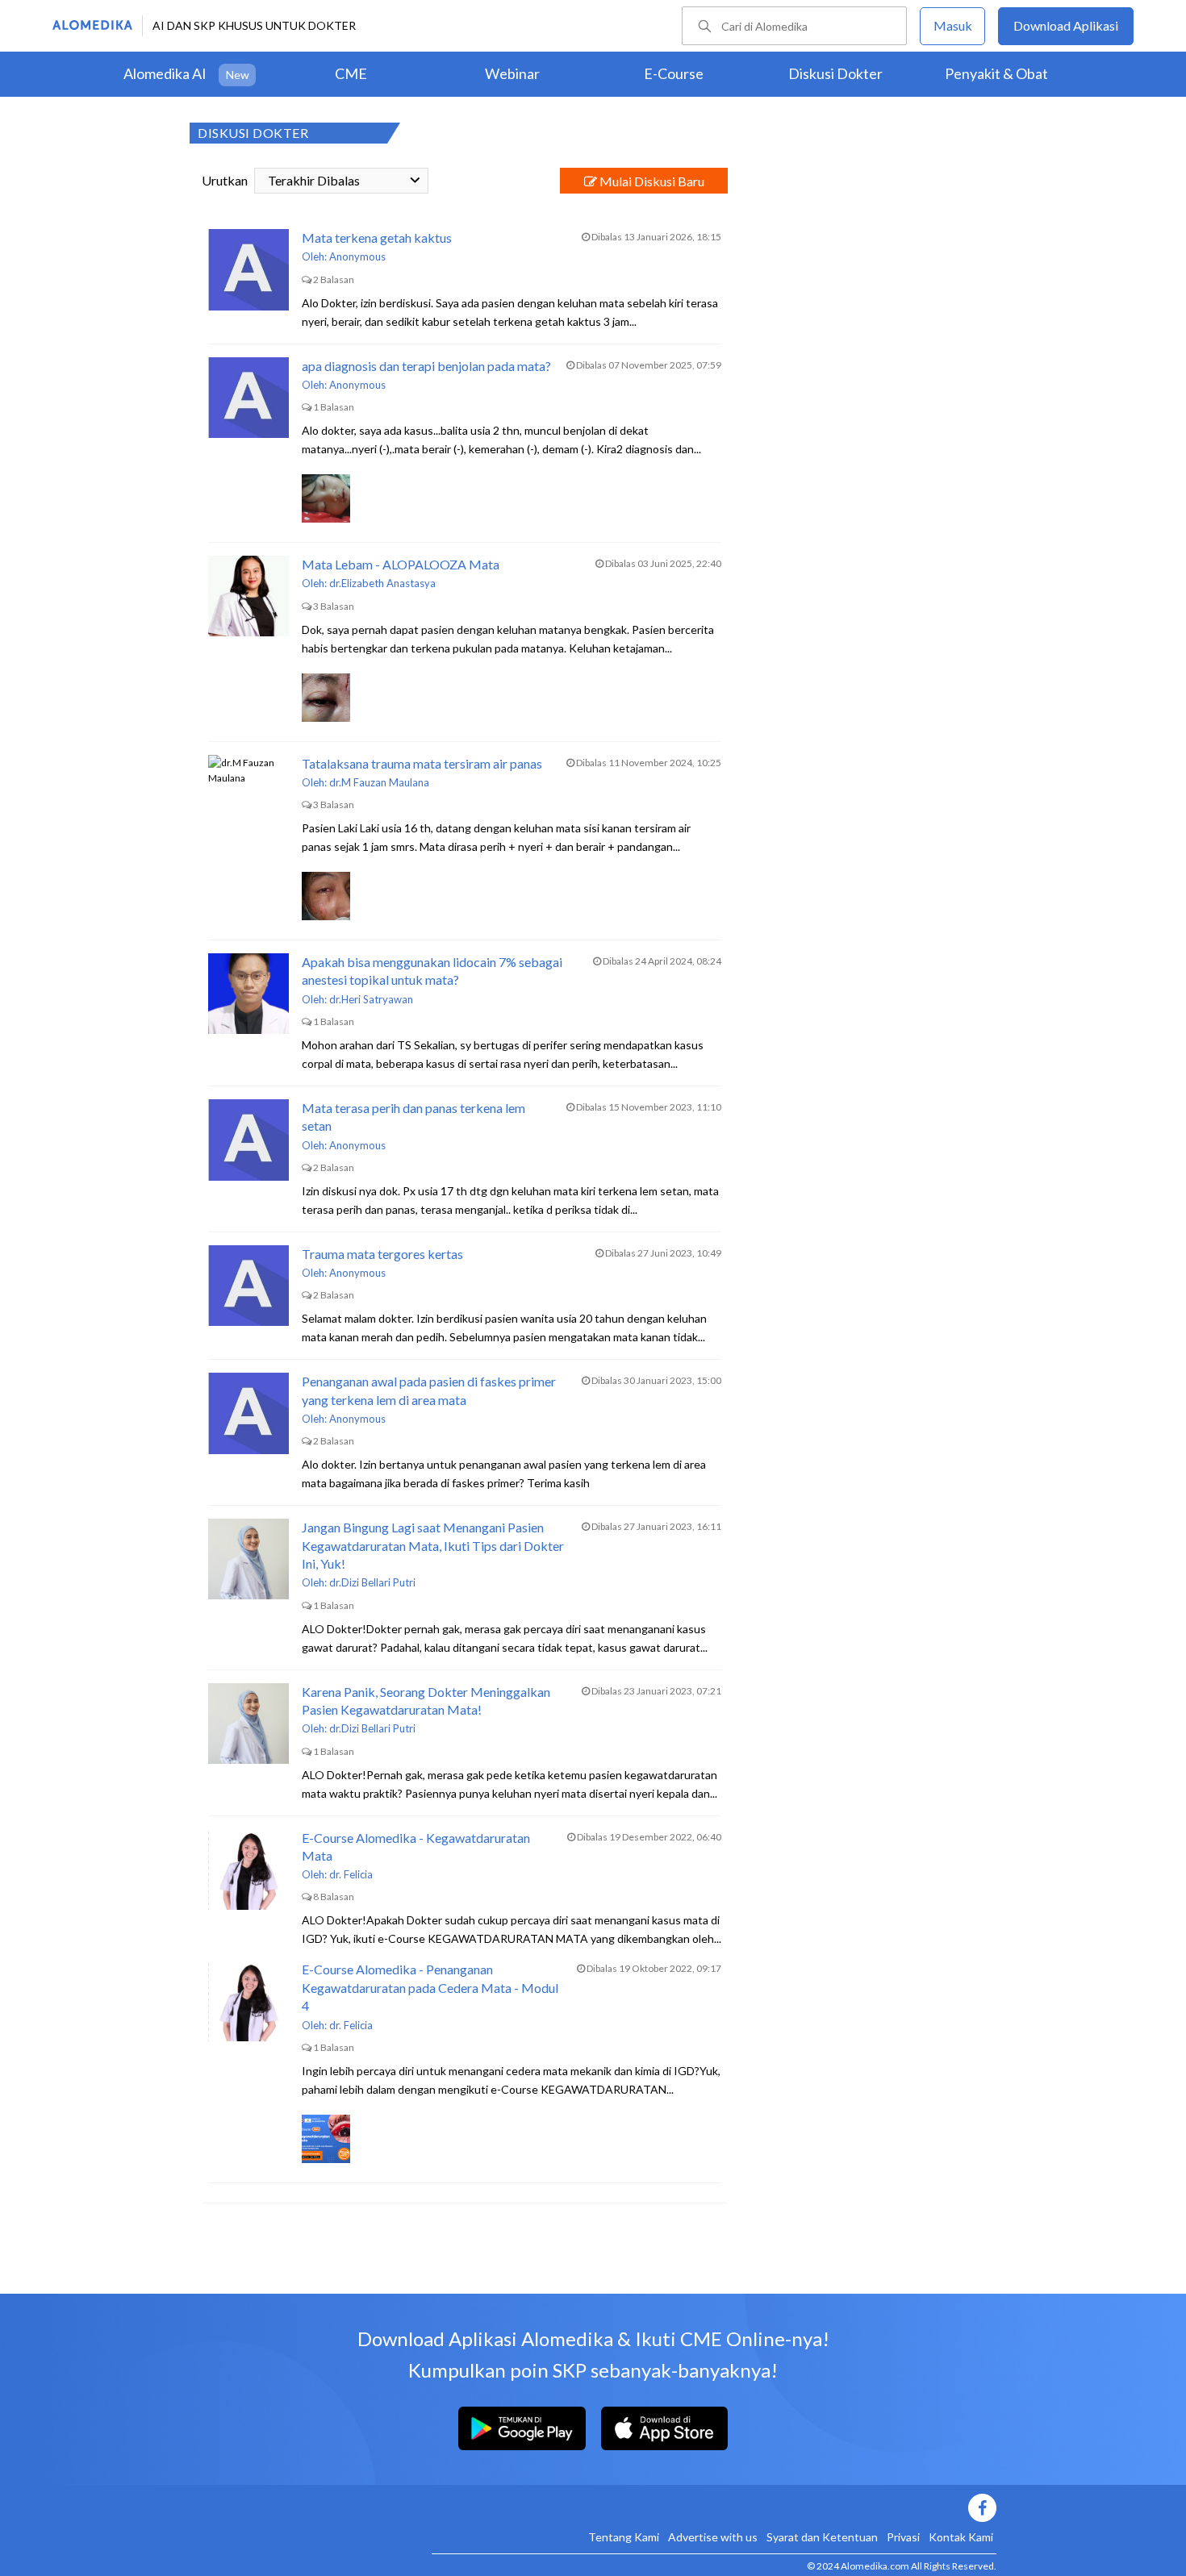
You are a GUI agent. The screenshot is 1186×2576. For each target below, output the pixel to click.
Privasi (903, 2537)
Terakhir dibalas (314, 180)
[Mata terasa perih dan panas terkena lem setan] (248, 1140)
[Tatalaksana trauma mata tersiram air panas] (248, 795)
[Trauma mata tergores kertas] (248, 1286)
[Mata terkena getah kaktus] (248, 269)
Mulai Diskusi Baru (651, 181)
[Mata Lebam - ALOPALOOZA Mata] (248, 596)
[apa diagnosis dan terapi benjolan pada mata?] (248, 398)
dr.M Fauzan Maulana (379, 782)
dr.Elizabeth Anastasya (382, 583)
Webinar (512, 73)
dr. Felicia (351, 1874)
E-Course (674, 73)
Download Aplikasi (1066, 25)
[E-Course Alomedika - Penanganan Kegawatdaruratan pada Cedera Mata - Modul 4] (248, 2001)
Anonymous (357, 256)
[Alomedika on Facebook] (714, 2508)
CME (351, 73)
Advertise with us (713, 2537)
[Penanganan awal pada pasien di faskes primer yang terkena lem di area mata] (248, 1413)
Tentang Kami (624, 2537)
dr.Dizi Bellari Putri (372, 1582)
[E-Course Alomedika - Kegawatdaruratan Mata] (248, 1869)
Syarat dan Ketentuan (822, 2537)
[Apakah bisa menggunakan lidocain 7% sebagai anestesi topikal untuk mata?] (248, 994)
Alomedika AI (165, 73)
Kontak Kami (961, 2537)
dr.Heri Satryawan (371, 999)
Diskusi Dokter (835, 73)
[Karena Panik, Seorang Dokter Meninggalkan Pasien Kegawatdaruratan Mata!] (248, 1724)
